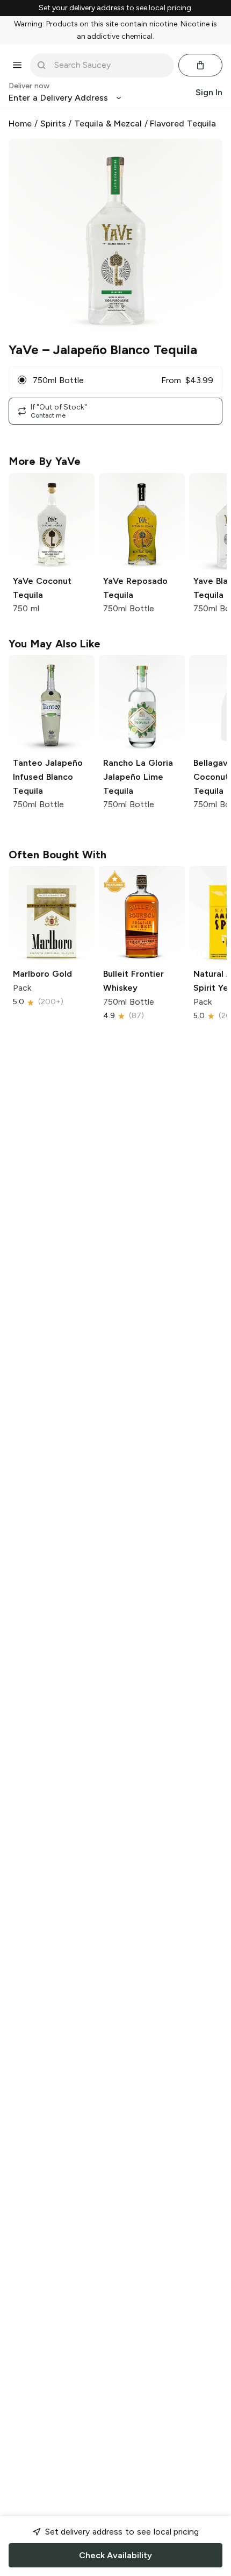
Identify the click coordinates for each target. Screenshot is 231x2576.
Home (20, 123)
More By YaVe (45, 461)
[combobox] (110, 65)
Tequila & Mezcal (108, 123)
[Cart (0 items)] (200, 65)
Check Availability (115, 2555)
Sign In (209, 92)
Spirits (53, 123)
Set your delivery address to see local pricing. (116, 8)
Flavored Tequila (183, 123)
